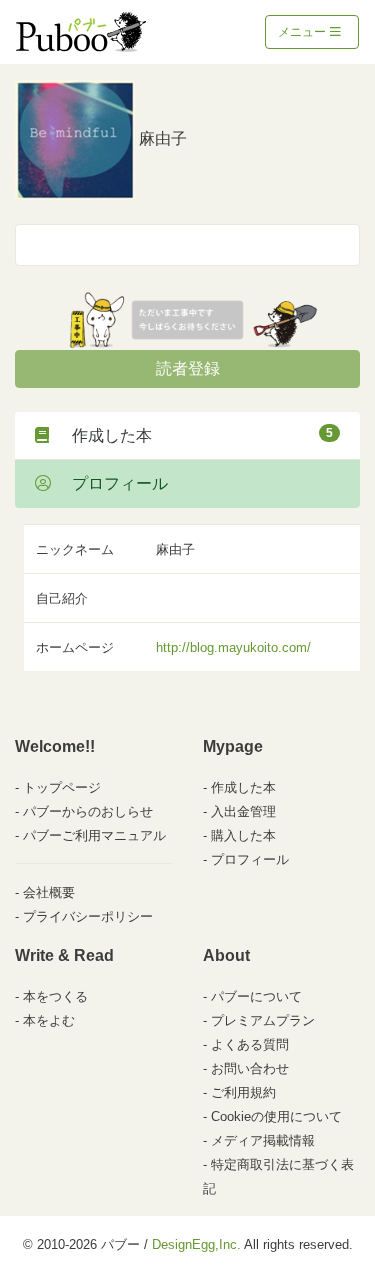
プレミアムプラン (263, 1020)
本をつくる (55, 996)
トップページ (62, 787)
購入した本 (243, 835)
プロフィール (112, 483)
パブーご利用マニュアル (94, 835)
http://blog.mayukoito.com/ (233, 647)
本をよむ (49, 1020)
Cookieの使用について (276, 1116)
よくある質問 (250, 1044)
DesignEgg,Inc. (196, 1244)
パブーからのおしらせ (88, 811)
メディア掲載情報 (263, 1140)
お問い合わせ (250, 1068)
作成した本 (194, 435)
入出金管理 (243, 811)
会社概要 (49, 892)
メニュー (303, 32)
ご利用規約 (243, 1092)
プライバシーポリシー (88, 916)
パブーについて (256, 996)
